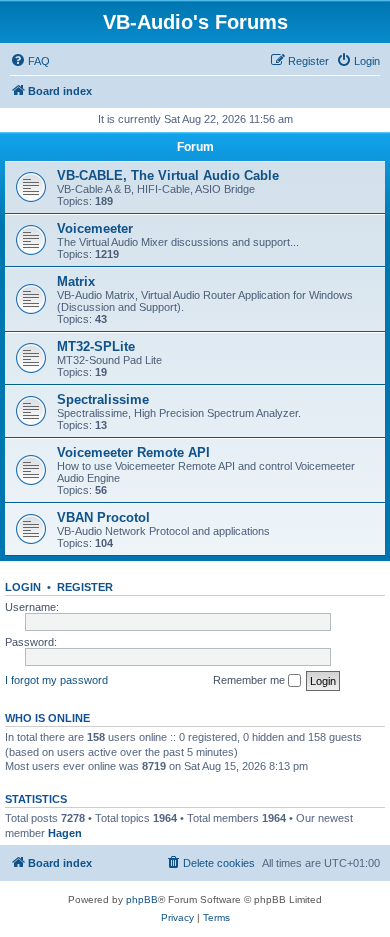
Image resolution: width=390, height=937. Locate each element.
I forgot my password (56, 680)
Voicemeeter (95, 228)
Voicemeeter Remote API (133, 452)
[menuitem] (30, 61)
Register (85, 587)
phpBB (142, 899)
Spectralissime (103, 399)
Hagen (65, 833)
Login (23, 587)
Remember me (250, 680)
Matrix (76, 281)
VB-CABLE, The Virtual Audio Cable (168, 175)
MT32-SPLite (96, 346)
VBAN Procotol (103, 517)
